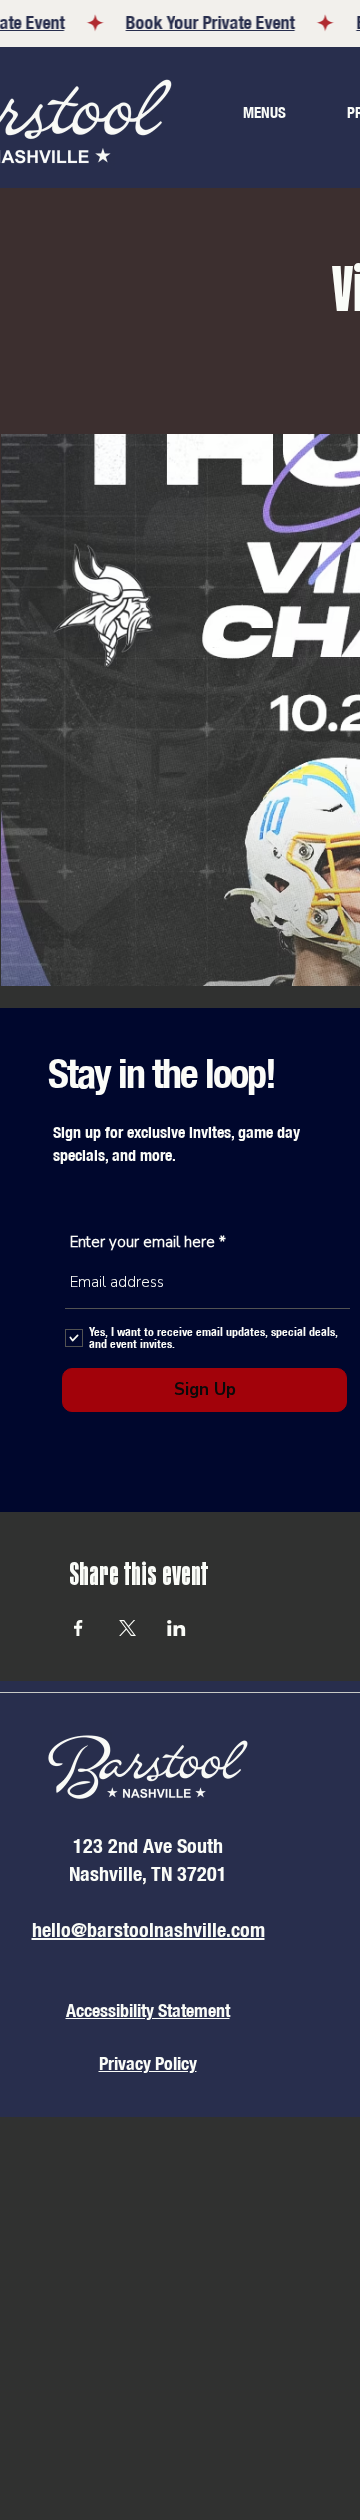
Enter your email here (142, 1242)
